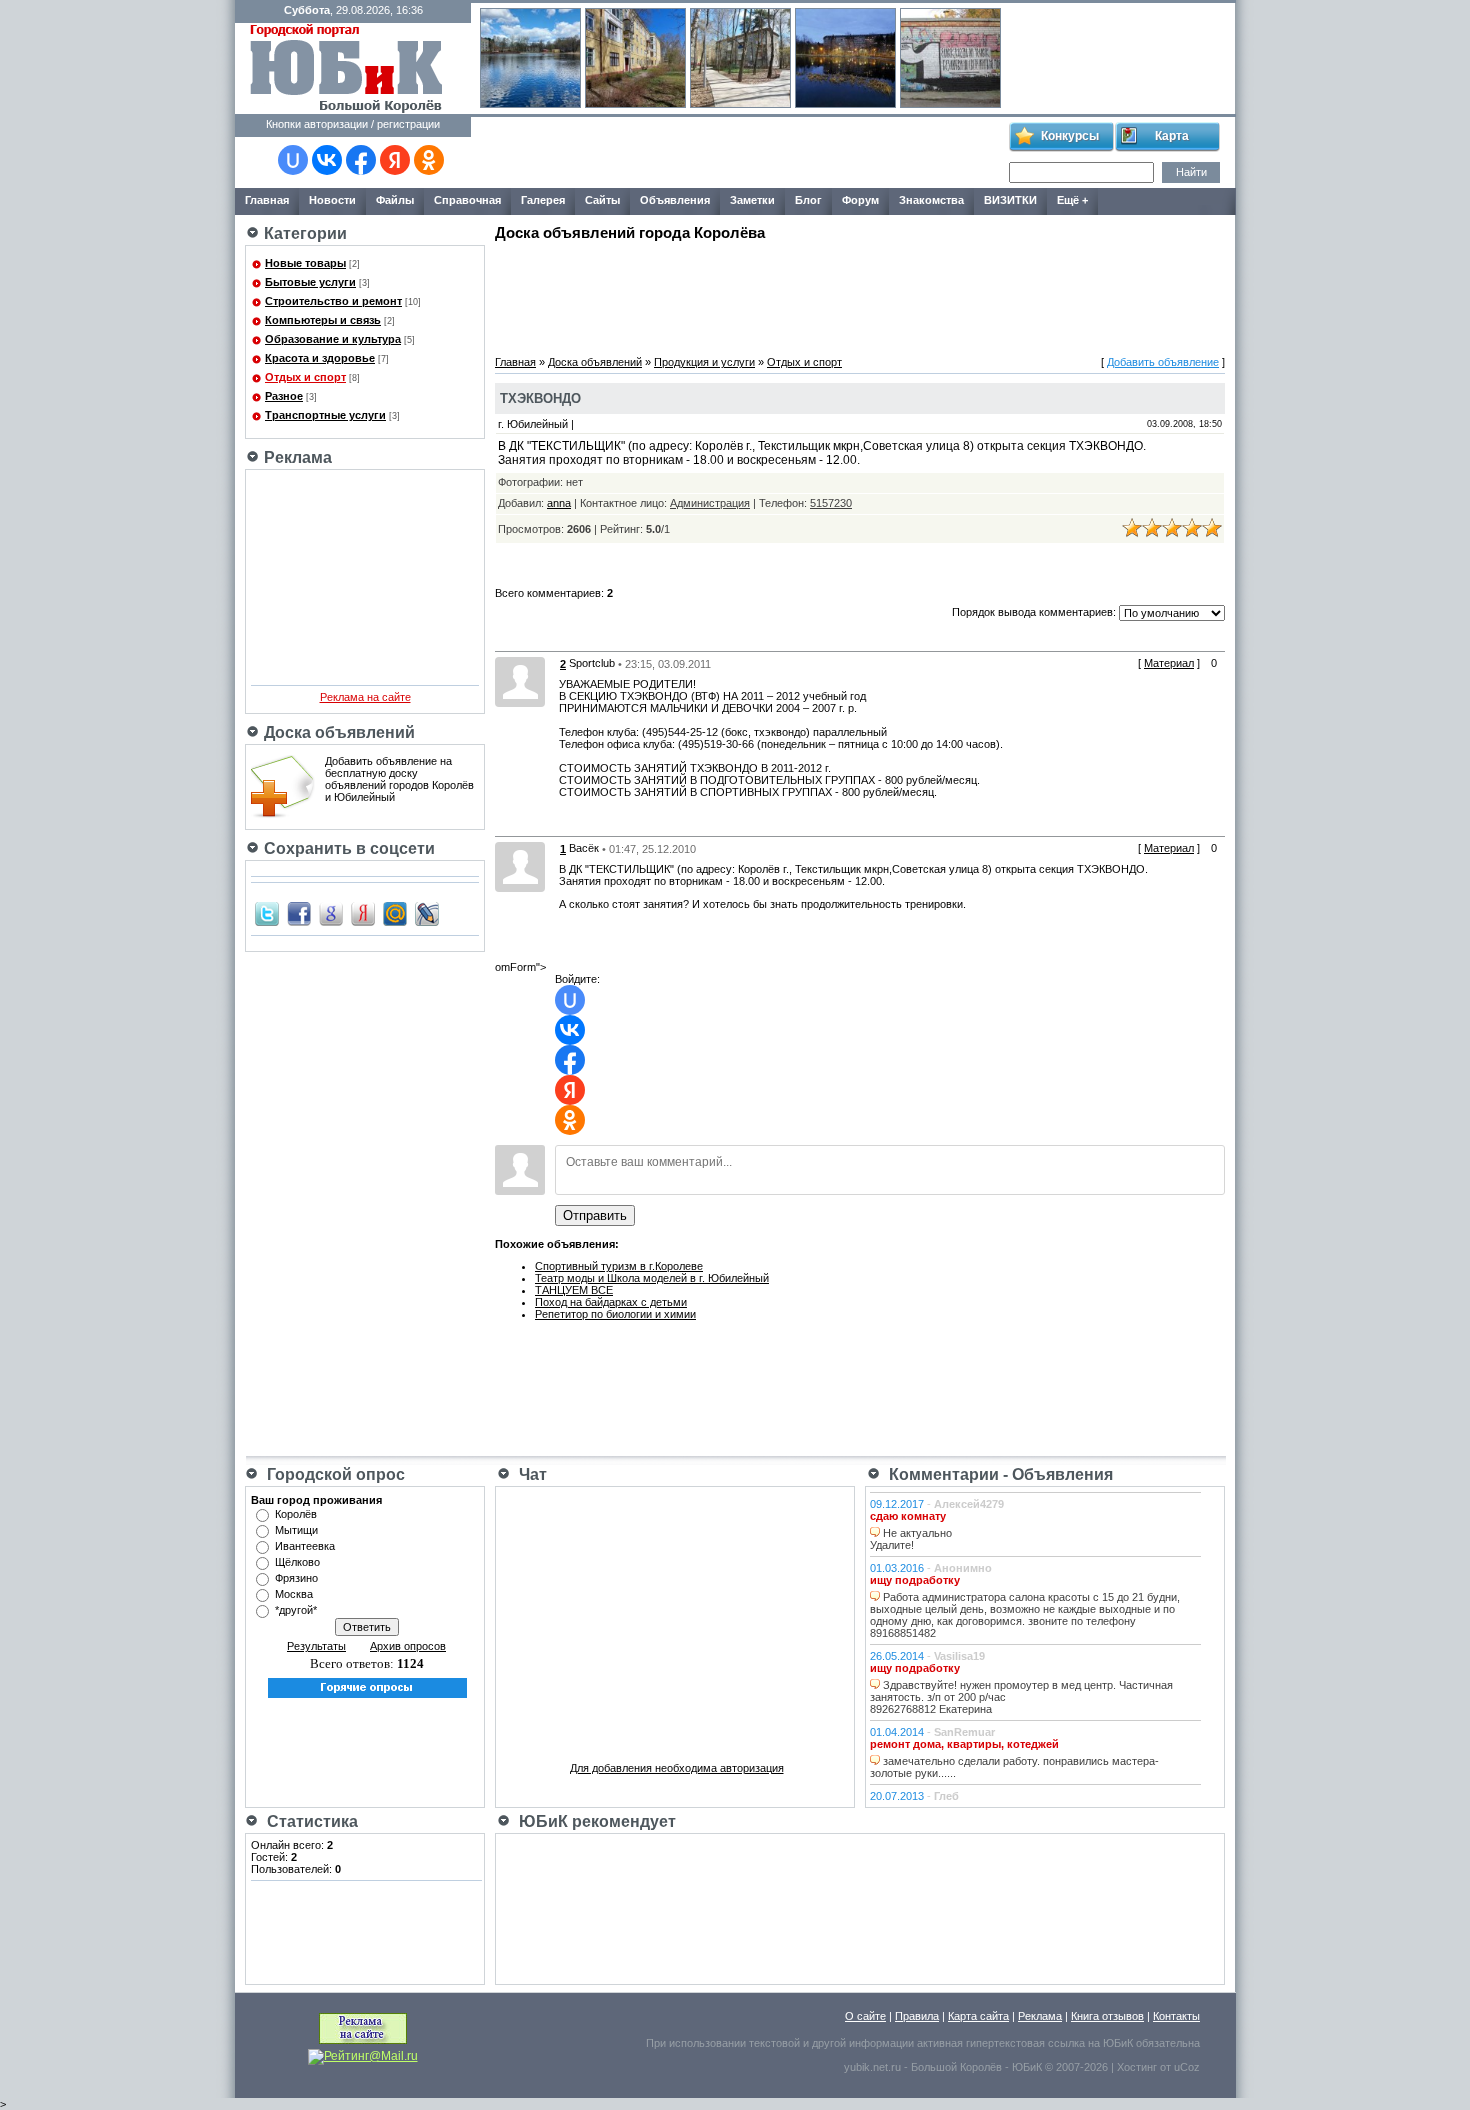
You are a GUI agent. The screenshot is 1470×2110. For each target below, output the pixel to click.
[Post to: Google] (331, 913)
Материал (1169, 663)
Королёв (296, 1514)
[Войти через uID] (293, 160)
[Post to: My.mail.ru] (395, 913)
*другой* (296, 1610)
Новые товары (305, 263)
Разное (284, 396)
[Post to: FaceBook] (299, 913)
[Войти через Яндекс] (395, 160)
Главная (515, 362)
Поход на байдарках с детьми (611, 1302)
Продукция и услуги (704, 362)
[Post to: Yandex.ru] (363, 913)
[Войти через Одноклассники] (429, 160)
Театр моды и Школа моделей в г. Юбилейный (652, 1278)
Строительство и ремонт (333, 301)
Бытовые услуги (310, 282)
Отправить (595, 1215)
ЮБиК (1118, 2043)
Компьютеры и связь (323, 320)
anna (559, 503)
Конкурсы (1070, 136)
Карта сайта (978, 2016)
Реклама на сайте (365, 697)
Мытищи (296, 1530)
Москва (294, 1594)
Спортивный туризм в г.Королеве (619, 1266)
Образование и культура (333, 339)
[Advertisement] (739, 153)
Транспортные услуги (325, 415)
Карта (1172, 136)
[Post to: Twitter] (267, 913)
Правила (917, 2016)
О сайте (865, 2016)
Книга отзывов (1107, 2016)
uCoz (1187, 2067)
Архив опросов (408, 1646)
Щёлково (297, 1562)
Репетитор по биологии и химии (615, 1314)
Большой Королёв (956, 2067)
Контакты (1176, 2016)
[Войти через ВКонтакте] (327, 160)
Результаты (316, 1646)
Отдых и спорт (305, 377)
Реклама (1040, 2016)
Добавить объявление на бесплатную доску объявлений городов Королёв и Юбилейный (399, 779)
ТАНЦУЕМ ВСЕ (574, 1290)
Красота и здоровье (320, 358)
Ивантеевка (305, 1546)
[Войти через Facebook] (361, 160)
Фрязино (296, 1578)
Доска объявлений (595, 362)
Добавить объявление (1163, 362)
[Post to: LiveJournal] (427, 913)
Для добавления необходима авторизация (677, 1768)
